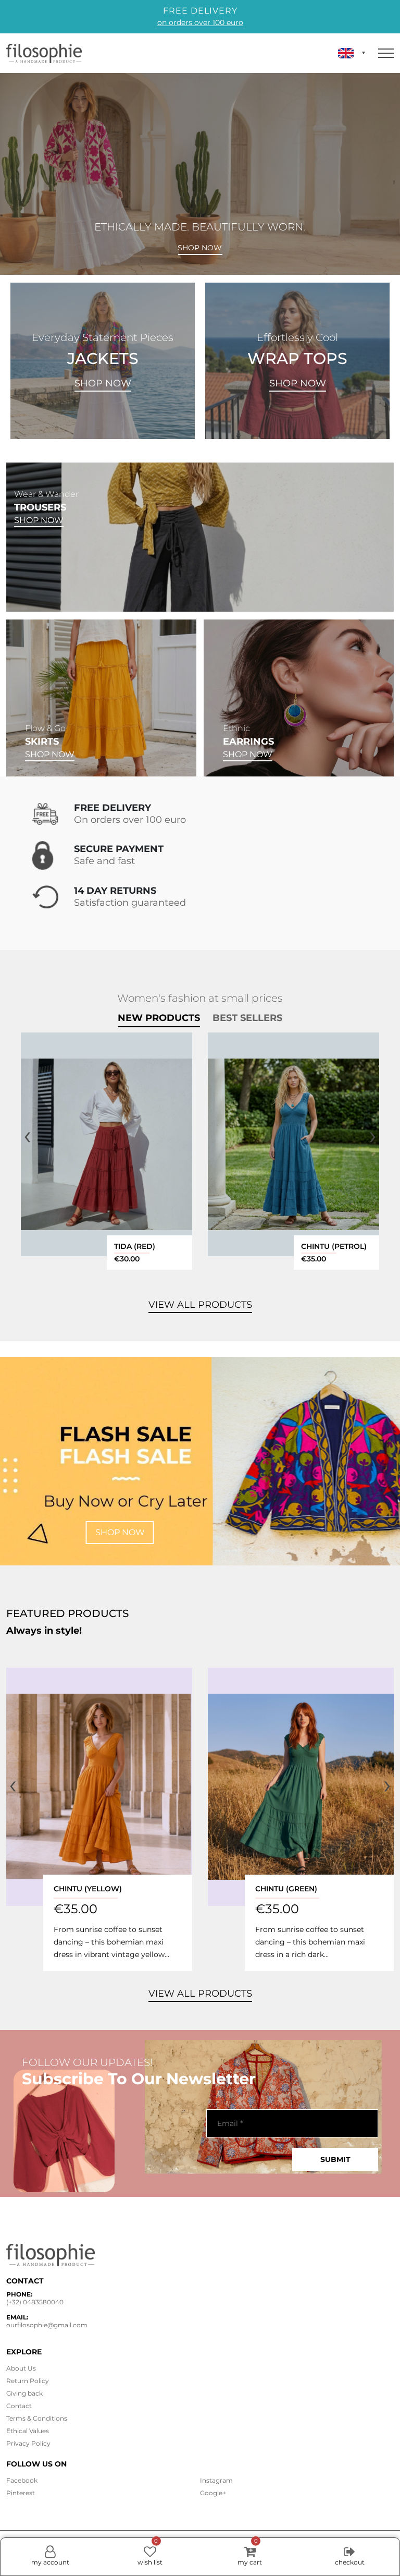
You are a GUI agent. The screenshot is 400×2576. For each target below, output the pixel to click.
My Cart (250, 2552)
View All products (200, 1305)
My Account (50, 2562)
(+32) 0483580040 (35, 2302)
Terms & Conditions (37, 2418)
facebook (22, 2480)
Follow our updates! (87, 2062)
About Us (21, 2368)
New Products (159, 1018)
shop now (120, 1532)
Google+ (213, 2493)
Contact (19, 2406)
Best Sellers (247, 1018)
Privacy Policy (28, 2443)
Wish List (150, 2552)
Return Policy (28, 2381)
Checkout (350, 2562)
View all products (200, 1994)
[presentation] (27, 1135)
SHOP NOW (103, 383)
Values (28, 2431)
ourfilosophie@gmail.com (47, 2325)
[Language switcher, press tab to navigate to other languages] (352, 53)
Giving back (24, 2393)
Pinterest (21, 2493)
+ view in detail (107, 1144)
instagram (216, 2480)
